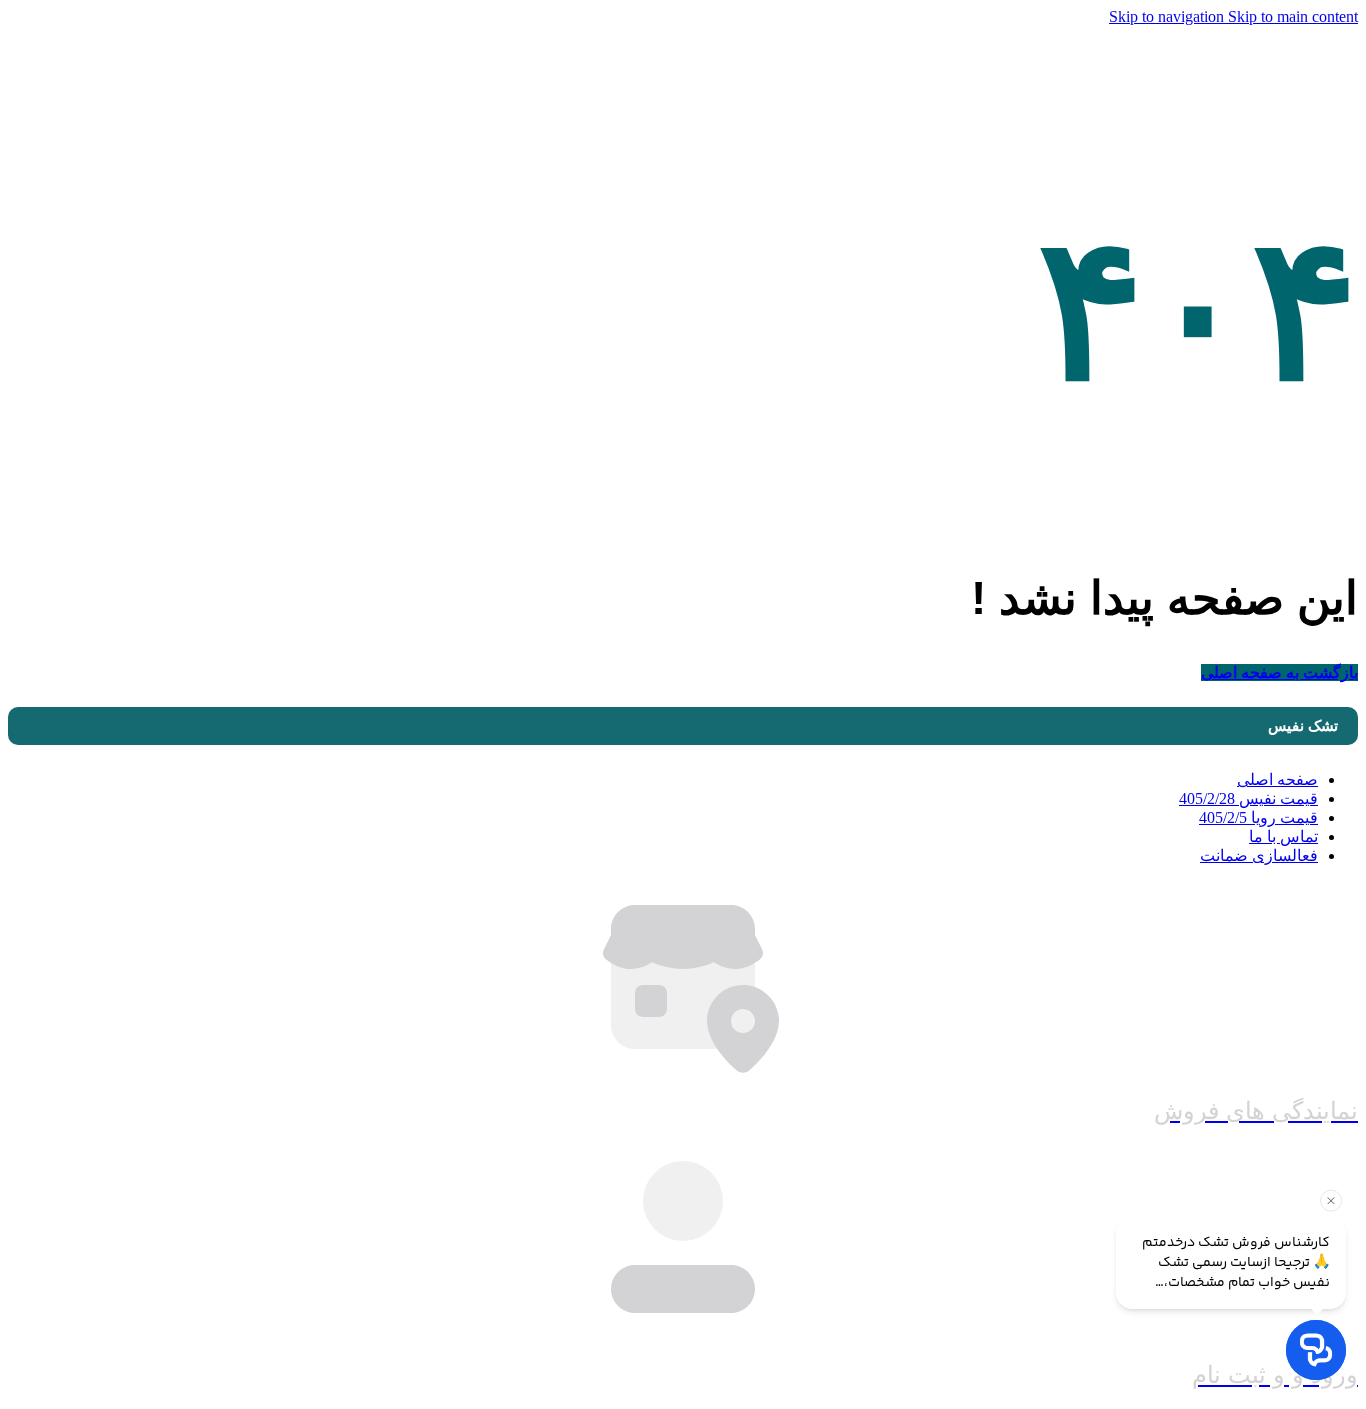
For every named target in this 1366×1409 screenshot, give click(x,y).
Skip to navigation (1168, 16)
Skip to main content (1293, 16)
